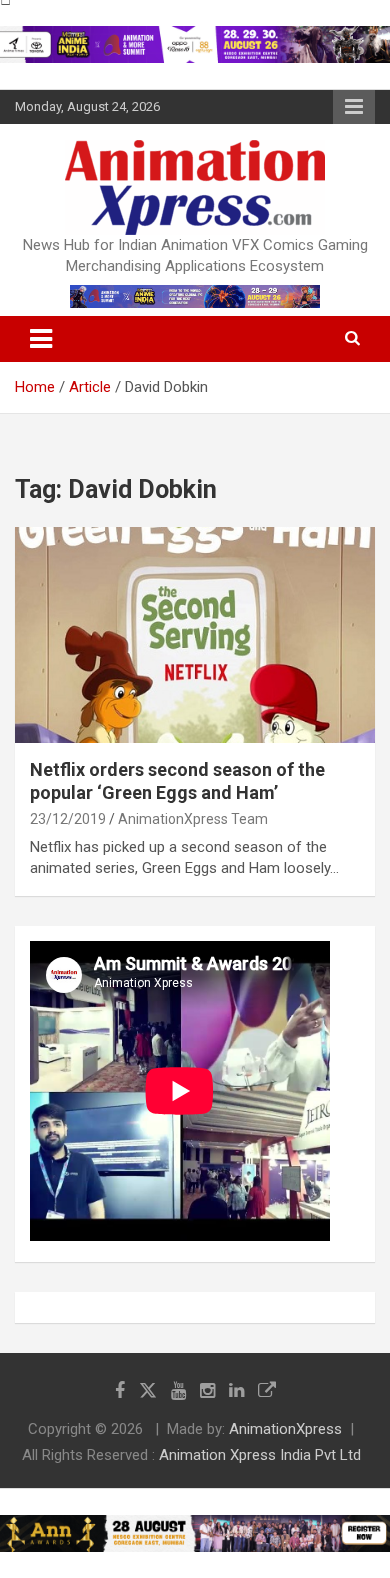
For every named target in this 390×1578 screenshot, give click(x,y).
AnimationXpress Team (193, 819)
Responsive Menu (354, 107)
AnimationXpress (285, 1429)
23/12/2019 (68, 819)
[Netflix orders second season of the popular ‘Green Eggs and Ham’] (195, 634)
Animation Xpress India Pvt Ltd (260, 1455)
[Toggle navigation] (41, 339)
